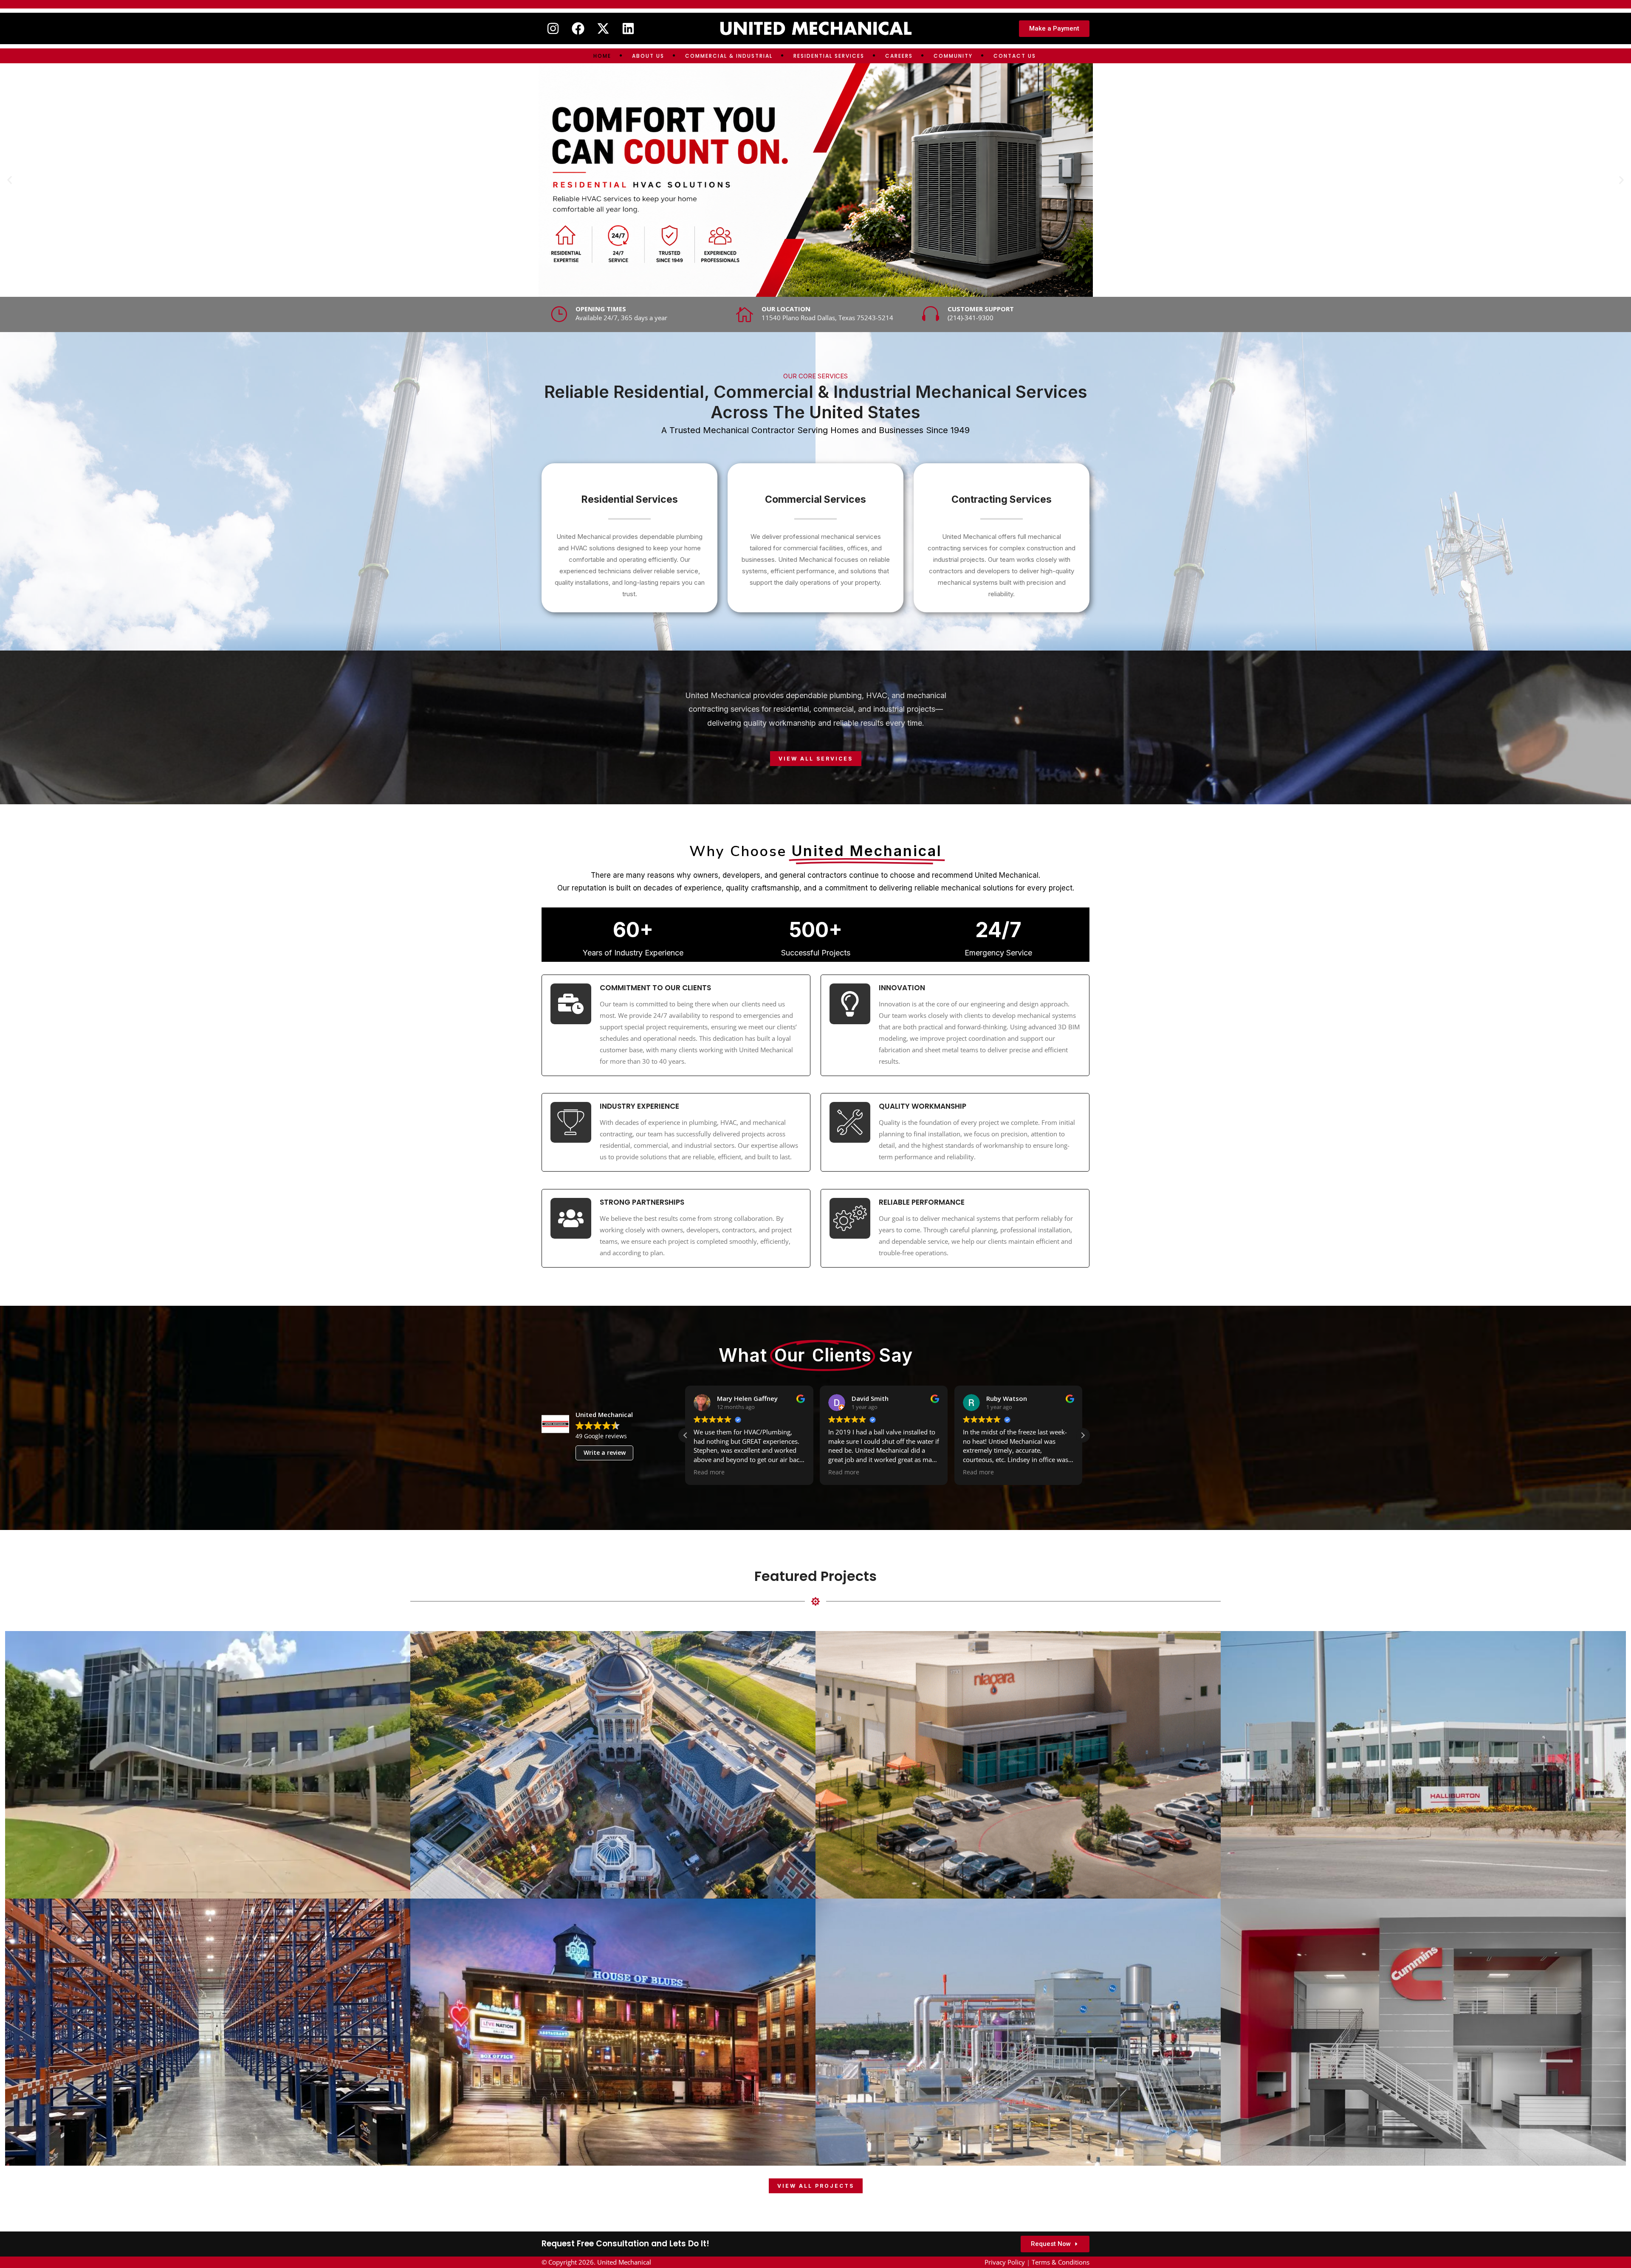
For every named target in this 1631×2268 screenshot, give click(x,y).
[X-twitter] (603, 28)
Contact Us (1015, 56)
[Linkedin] (628, 28)
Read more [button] (709, 1472)
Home (602, 56)
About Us (648, 56)
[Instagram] (553, 28)
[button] (10, 180)
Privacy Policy (1005, 2262)
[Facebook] (578, 28)
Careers (899, 56)
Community (953, 56)
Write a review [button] (605, 1452)
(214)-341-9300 (971, 318)
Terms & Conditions (1061, 2262)
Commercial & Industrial (729, 56)
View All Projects (816, 2186)
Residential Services (829, 56)
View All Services (816, 759)
